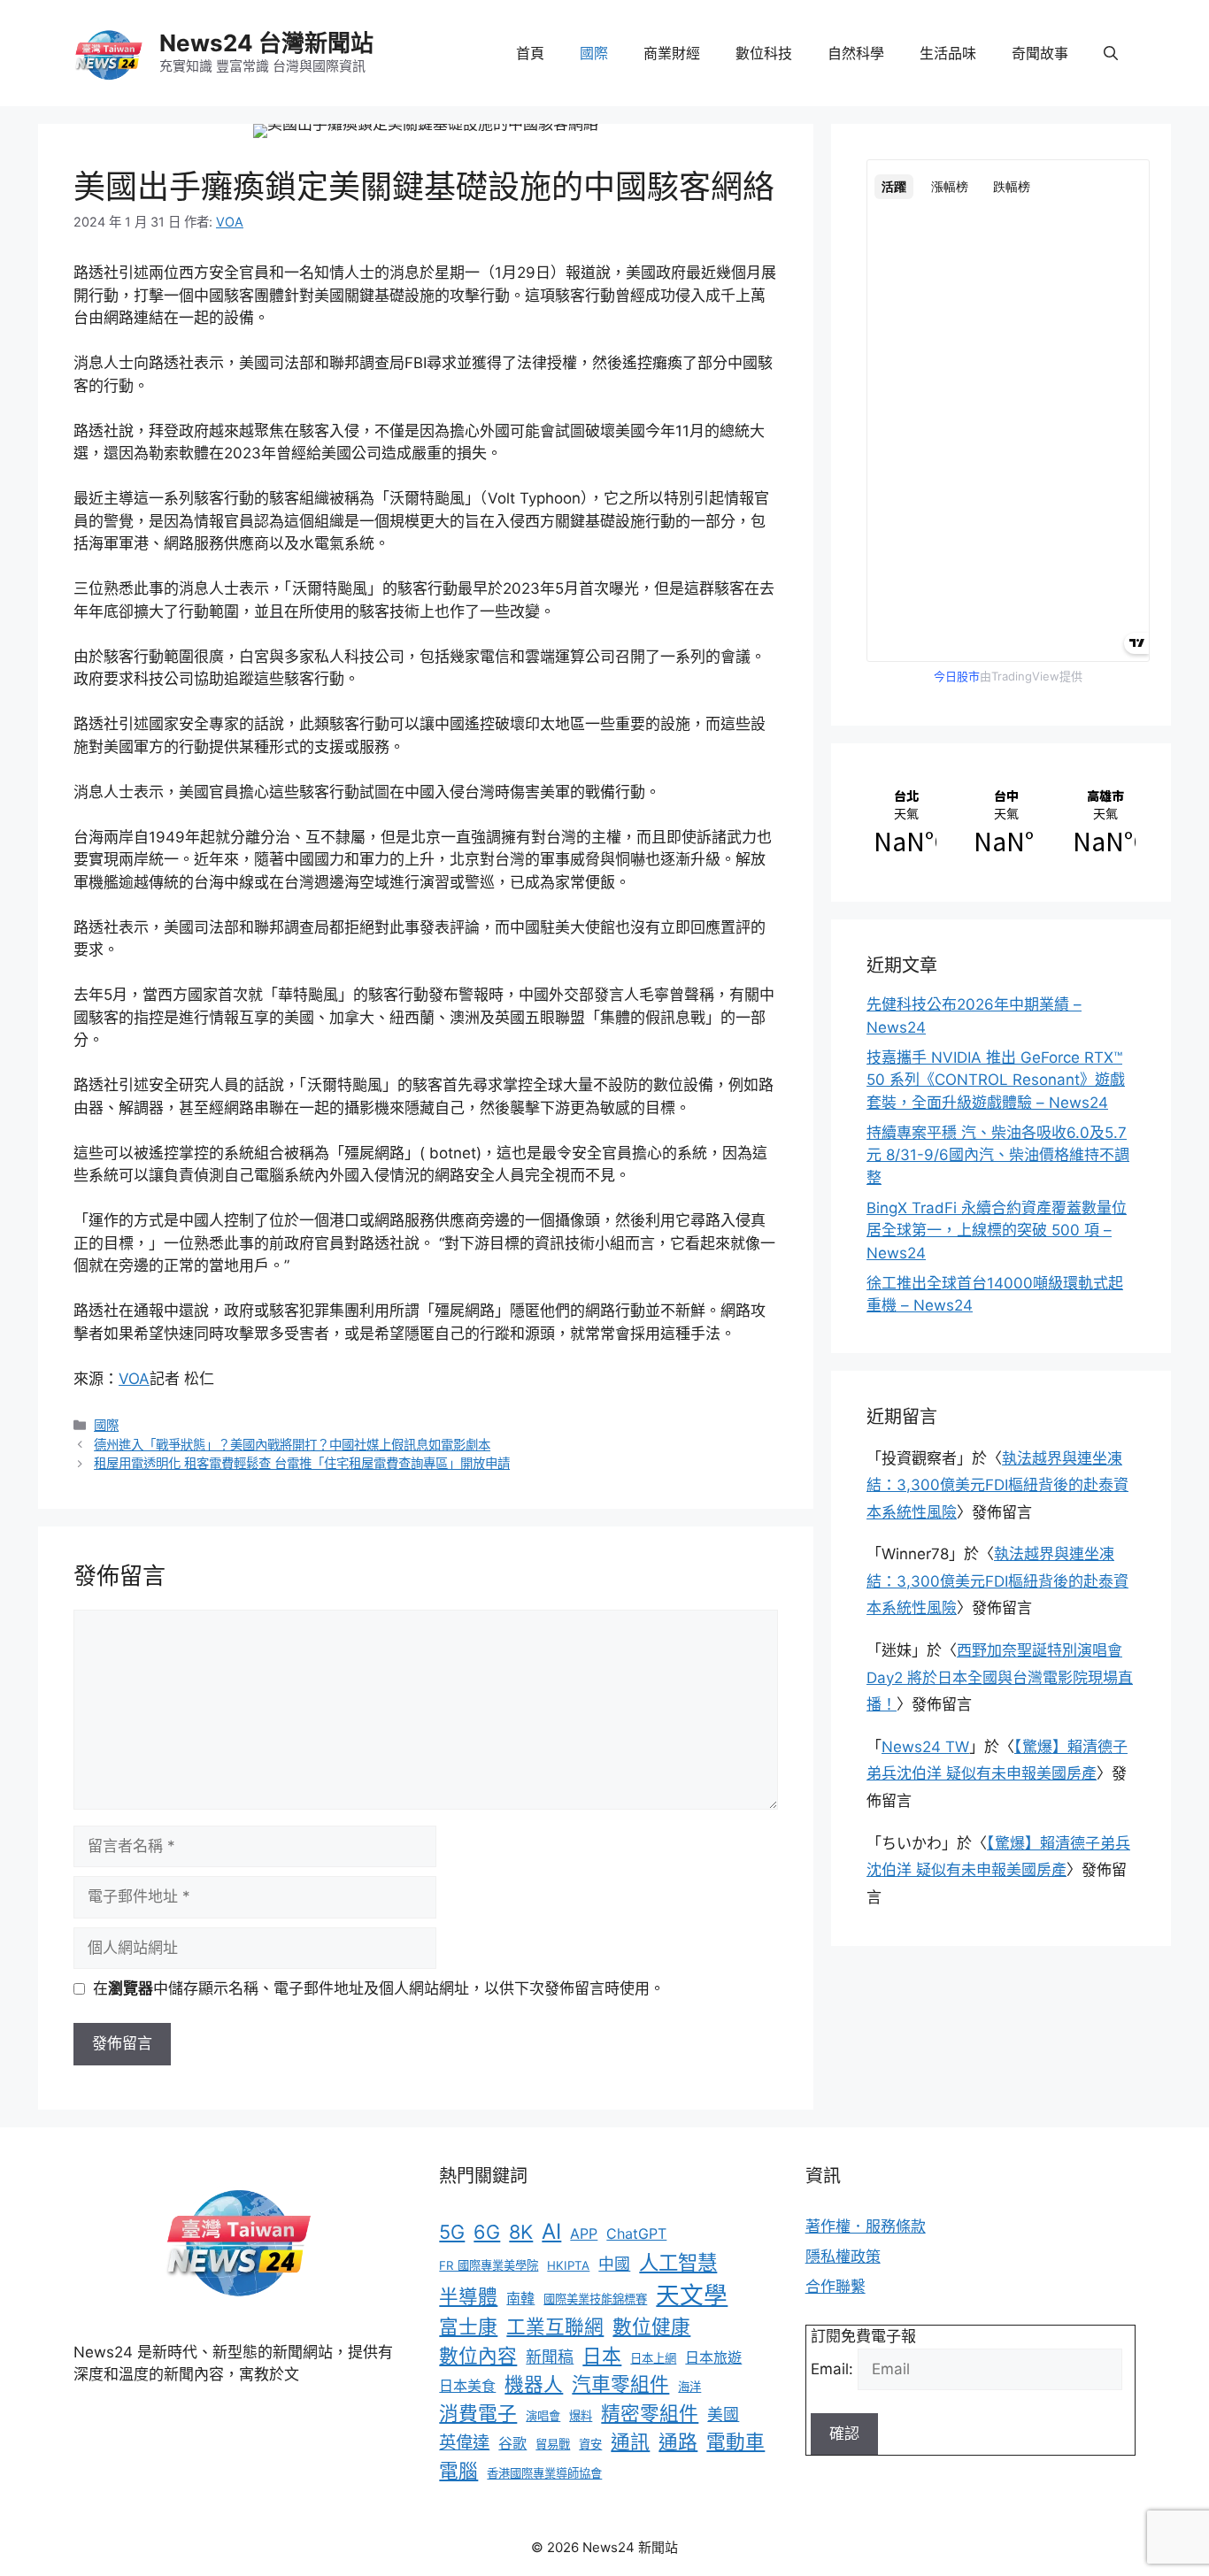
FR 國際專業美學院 (489, 2265)
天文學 (692, 2295)
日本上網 (653, 2358)
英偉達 (464, 2442)
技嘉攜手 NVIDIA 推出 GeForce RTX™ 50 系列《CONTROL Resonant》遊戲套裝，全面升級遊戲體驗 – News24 (996, 1080)
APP (584, 2234)
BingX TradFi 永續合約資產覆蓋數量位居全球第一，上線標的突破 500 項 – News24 (997, 1230)
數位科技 (764, 53)
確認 (844, 2434)
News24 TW (925, 1747)
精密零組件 (650, 2413)
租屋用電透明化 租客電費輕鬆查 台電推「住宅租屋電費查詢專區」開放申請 (302, 1463)
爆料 (581, 2416)
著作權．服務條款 (866, 2226)
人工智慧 (678, 2262)
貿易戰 (553, 2444)
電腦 (458, 2471)
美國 (723, 2415)
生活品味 (948, 53)
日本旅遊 (713, 2357)
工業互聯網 (555, 2326)
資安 (590, 2444)
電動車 (735, 2441)
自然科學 (856, 53)
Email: (834, 2369)
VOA (134, 1379)
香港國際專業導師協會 (544, 2473)
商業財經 (672, 53)
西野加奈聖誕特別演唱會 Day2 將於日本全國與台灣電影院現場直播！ (1000, 1677)
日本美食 (467, 2386)
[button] (1111, 53)
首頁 (530, 53)
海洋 (689, 2387)
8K (521, 2232)
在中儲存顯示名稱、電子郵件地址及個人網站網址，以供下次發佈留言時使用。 (379, 1988)
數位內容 (478, 2356)
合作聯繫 (836, 2287)
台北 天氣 (901, 823)
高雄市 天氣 (1101, 823)
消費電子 (478, 2413)
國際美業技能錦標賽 (595, 2299)
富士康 (468, 2326)
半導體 (468, 2296)
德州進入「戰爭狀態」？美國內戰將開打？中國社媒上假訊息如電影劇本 (292, 1445)
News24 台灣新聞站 (266, 43)
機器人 (534, 2384)
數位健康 (651, 2326)
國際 (594, 53)
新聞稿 (550, 2357)
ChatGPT (636, 2234)
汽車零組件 (620, 2384)
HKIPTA (568, 2265)
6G (487, 2232)
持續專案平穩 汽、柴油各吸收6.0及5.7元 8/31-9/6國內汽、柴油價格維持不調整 (998, 1155)
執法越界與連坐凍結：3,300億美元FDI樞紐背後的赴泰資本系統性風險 (997, 1485)
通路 (678, 2441)
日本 (602, 2356)
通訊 (630, 2441)
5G (452, 2232)
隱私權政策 (843, 2257)
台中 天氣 (1001, 823)
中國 (614, 2264)
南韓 (520, 2298)
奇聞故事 (1040, 53)
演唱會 (543, 2416)
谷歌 (512, 2443)
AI (551, 2231)
